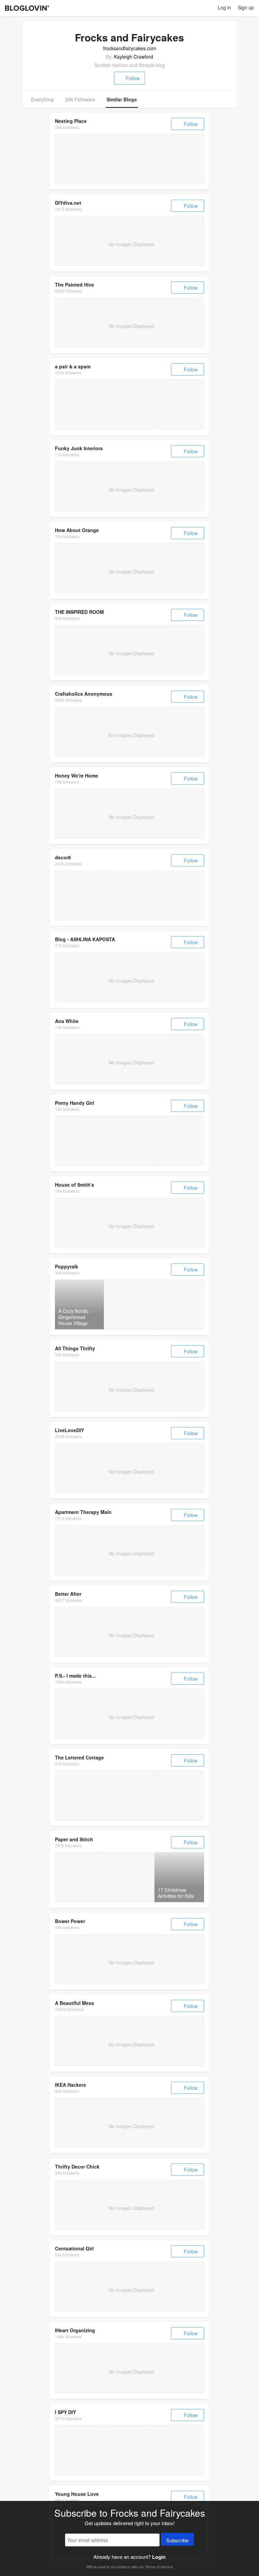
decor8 (63, 857)
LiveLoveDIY (69, 1430)
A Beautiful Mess (75, 2003)
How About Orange (77, 530)
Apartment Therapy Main (83, 1512)
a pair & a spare (73, 366)
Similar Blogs (122, 99)
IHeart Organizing (75, 2330)
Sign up (246, 7)
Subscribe (177, 2540)
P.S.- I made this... (75, 1676)
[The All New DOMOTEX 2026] (79, 895)
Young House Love (77, 2494)
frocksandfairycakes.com (130, 48)
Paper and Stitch (74, 1839)
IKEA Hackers (70, 2085)
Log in (224, 7)
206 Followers (80, 99)
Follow (133, 78)
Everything (42, 99)
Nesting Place (71, 121)
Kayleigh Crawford (134, 57)
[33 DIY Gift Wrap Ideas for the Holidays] (79, 1877)
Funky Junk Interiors (79, 448)
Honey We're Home (77, 775)
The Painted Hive (75, 285)
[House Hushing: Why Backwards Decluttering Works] (79, 159)
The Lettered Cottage (79, 1757)
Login (159, 2557)
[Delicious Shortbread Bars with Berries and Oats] (129, 1877)
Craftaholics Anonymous (84, 694)
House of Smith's (75, 1185)
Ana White (67, 1021)
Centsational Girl (74, 2248)
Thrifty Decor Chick (77, 2167)
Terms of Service (159, 2567)
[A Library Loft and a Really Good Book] (79, 1795)
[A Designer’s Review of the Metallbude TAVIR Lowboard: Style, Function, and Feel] (179, 895)
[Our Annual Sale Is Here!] (179, 404)
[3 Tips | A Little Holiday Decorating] (129, 2450)
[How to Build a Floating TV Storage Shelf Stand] (179, 1141)
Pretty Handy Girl (75, 1103)
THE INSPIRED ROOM (79, 612)
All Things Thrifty (75, 1348)
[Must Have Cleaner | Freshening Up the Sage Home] (79, 2450)
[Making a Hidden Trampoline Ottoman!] (129, 404)
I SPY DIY (65, 2412)
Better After (68, 1594)
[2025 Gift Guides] (129, 159)
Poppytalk (67, 1266)
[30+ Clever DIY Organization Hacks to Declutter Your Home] (129, 1141)
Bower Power (70, 1921)
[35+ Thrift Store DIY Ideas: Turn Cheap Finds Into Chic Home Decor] (79, 1141)
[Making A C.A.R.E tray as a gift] (79, 404)
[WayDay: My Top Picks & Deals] (179, 159)
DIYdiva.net (68, 203)
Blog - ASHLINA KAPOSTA (85, 939)
